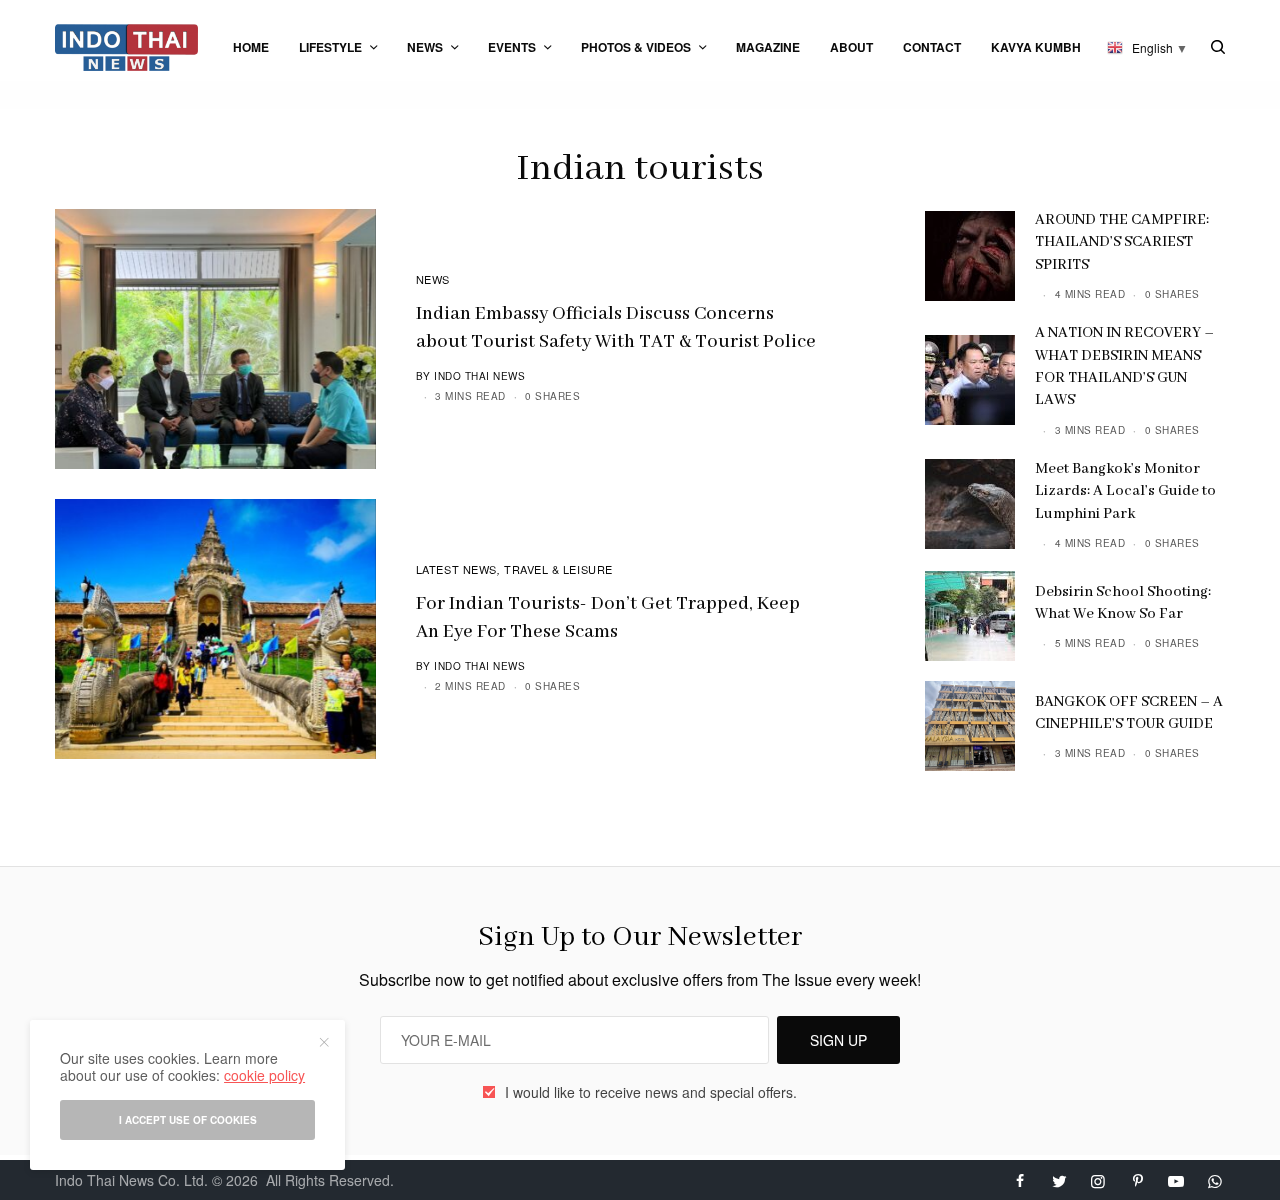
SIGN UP (838, 1040)
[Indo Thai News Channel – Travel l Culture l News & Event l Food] (126, 47)
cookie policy (264, 1075)
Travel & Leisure (558, 569)
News (433, 279)
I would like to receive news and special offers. (651, 1092)
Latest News (456, 569)
